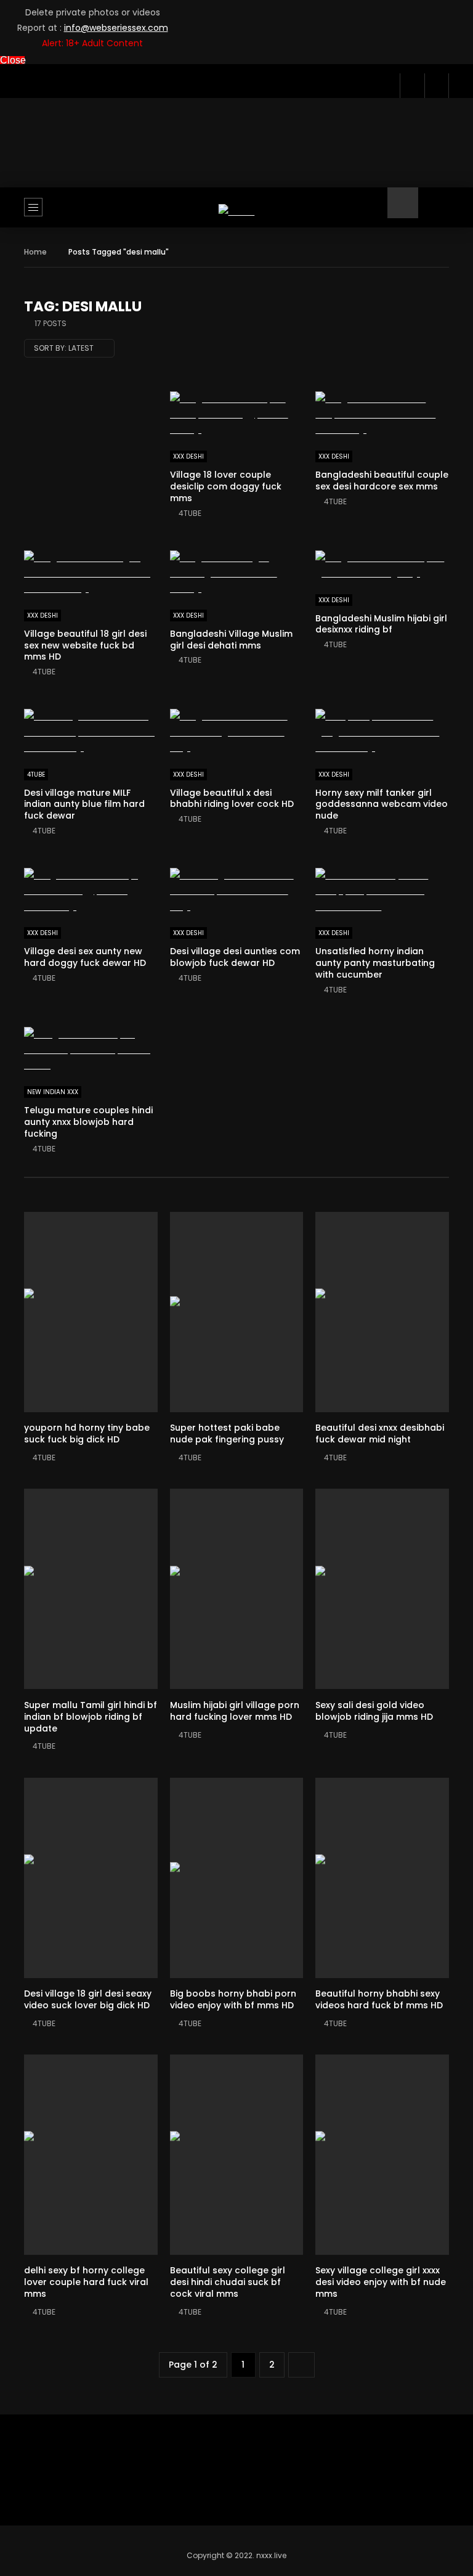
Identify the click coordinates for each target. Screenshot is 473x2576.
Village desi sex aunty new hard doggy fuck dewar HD (85, 957)
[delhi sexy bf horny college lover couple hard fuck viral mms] (91, 2155)
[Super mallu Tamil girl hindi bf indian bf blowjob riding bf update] (91, 1589)
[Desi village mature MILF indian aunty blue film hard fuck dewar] (91, 732)
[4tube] (237, 212)
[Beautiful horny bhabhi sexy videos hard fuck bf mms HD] (382, 1878)
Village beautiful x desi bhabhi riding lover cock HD (232, 799)
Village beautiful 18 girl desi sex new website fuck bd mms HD (85, 645)
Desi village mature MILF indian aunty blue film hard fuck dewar (84, 804)
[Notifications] (412, 86)
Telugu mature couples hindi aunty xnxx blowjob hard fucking (88, 1122)
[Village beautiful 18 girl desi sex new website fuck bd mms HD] (91, 574)
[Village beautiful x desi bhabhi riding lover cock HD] (237, 732)
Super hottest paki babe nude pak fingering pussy (227, 1433)
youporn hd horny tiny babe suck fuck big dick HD (87, 1433)
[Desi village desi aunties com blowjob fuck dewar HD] (237, 891)
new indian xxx (53, 1092)
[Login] (437, 86)
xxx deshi (188, 456)
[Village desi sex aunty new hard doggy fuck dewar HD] (91, 891)
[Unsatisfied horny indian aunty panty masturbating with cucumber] (382, 891)
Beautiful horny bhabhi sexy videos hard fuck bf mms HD (379, 1999)
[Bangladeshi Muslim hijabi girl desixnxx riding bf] (382, 566)
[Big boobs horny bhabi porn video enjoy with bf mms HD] (237, 1878)
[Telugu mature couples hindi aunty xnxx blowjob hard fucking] (91, 1050)
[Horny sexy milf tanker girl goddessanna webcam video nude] (382, 732)
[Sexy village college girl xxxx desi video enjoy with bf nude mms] (382, 2155)
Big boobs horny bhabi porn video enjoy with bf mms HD (233, 1999)
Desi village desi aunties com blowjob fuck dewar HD (235, 957)
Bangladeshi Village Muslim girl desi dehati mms (231, 640)
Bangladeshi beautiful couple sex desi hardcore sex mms (382, 480)
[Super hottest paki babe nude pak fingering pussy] (237, 1312)
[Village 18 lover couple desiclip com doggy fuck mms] (237, 415)
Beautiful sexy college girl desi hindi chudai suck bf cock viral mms (228, 2282)
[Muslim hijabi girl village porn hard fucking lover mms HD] (237, 1589)
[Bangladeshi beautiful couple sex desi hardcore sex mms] (382, 415)
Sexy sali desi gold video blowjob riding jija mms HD (374, 1711)
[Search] (434, 212)
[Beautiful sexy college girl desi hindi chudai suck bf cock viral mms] (237, 2155)
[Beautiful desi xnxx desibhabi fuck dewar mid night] (382, 1312)
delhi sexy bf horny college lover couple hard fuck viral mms (86, 2282)
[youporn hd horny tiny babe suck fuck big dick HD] (91, 1312)
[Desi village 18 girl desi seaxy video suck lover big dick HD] (91, 1878)
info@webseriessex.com (116, 28)
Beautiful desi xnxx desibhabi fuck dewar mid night (380, 1433)
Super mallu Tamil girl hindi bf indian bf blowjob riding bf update (91, 1717)
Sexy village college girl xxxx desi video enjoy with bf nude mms (381, 2282)
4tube (190, 513)
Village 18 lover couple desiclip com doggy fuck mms (226, 486)
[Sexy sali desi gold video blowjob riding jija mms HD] (382, 1589)
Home (35, 252)
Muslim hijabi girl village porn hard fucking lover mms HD (235, 1711)
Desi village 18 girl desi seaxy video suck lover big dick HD (88, 1999)
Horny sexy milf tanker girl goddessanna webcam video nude (382, 804)
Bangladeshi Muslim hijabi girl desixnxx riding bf (381, 624)
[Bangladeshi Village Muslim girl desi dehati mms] (237, 574)
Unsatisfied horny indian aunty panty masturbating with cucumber (375, 963)
